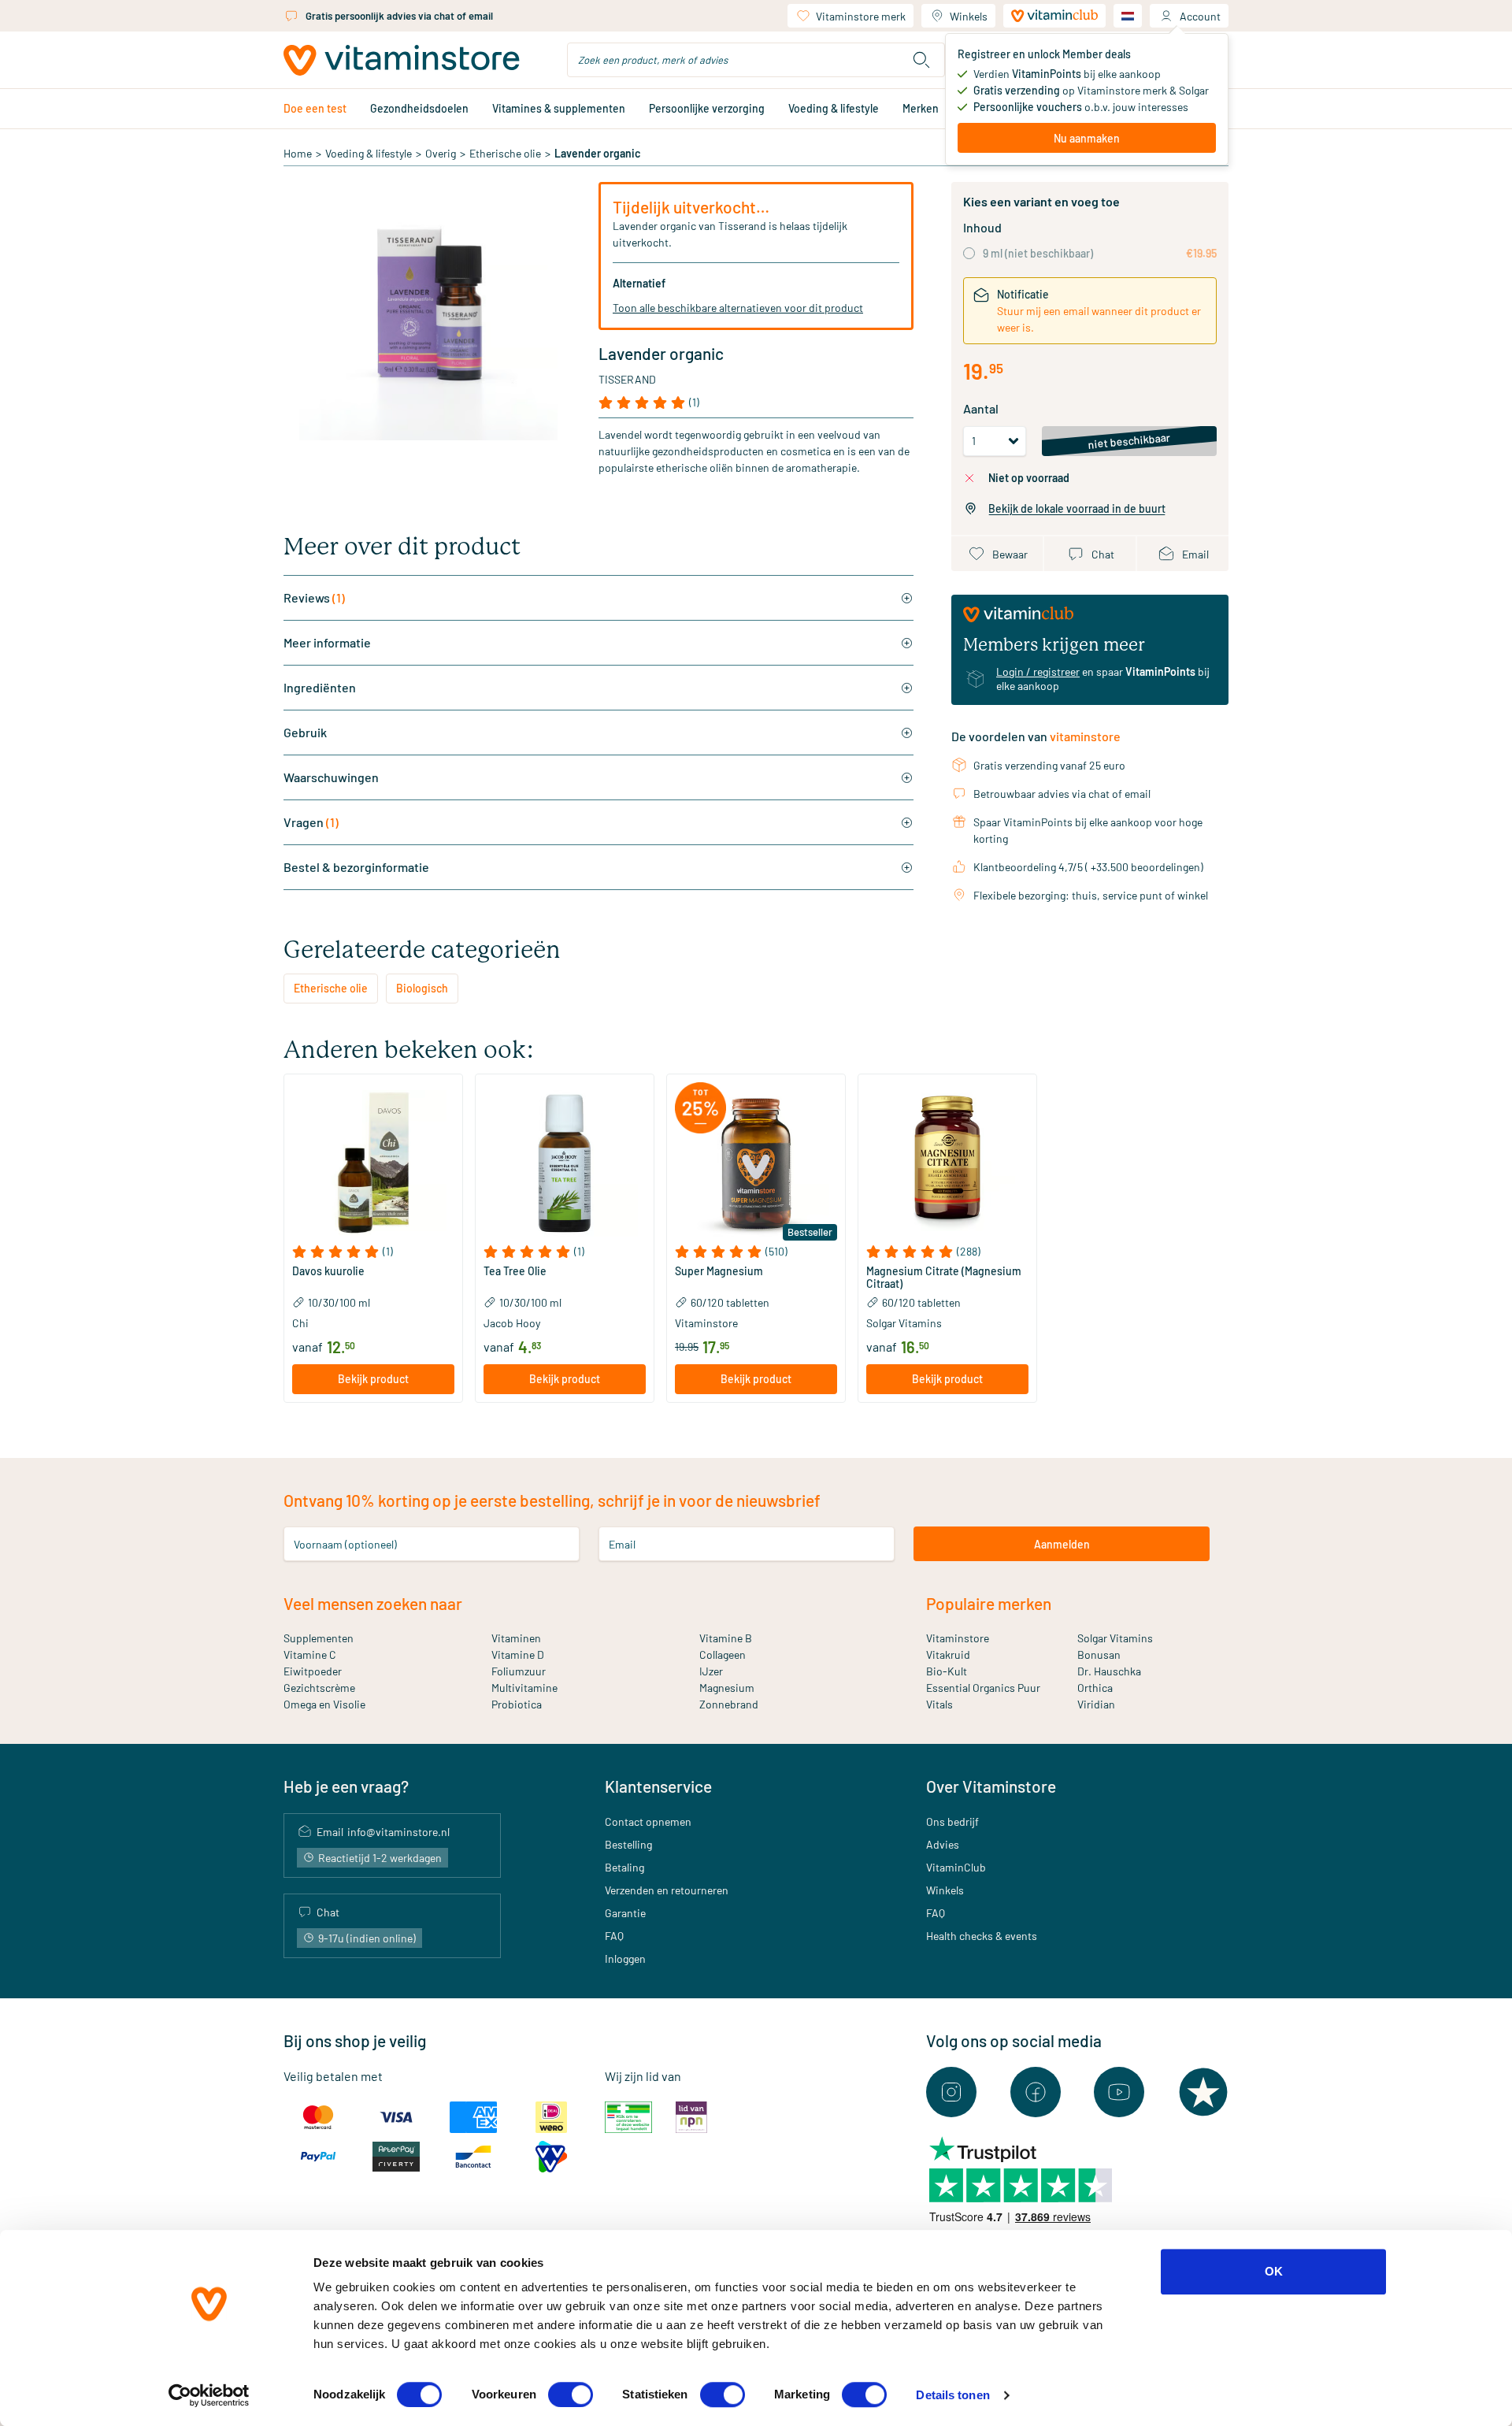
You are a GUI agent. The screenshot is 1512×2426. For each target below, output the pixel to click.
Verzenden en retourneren (667, 1890)
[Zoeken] (921, 60)
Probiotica (517, 1704)
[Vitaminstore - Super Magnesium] (756, 1163)
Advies (943, 1844)
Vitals (939, 1704)
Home (298, 153)
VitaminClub (956, 1867)
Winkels (969, 16)
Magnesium (727, 1688)
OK (1274, 2271)
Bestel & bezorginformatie (356, 867)
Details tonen (952, 2395)
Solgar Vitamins (1115, 1638)
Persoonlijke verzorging (707, 108)
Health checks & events (982, 1936)
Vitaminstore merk (861, 16)
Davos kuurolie (328, 1271)
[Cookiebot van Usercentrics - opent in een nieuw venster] (209, 2395)
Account (1200, 16)
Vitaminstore (958, 1638)
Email (622, 1544)
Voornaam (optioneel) (345, 1544)
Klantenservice (658, 1786)
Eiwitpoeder (313, 1671)
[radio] (969, 253)
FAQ (614, 1936)
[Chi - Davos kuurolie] (373, 1163)
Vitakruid (948, 1654)
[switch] (571, 2394)
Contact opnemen (648, 1821)
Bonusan (1099, 1654)
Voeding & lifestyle (834, 108)
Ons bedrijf (952, 1821)
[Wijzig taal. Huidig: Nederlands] (1128, 16)
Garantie (625, 1913)
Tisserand (627, 379)
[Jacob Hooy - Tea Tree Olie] (565, 1163)
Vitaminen (516, 1638)
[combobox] (756, 60)
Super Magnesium (719, 1271)
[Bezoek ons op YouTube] (1119, 2092)
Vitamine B (726, 1638)
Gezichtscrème (319, 1688)
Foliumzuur (519, 1671)
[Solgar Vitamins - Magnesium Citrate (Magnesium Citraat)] (947, 1163)
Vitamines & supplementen (559, 108)
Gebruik (305, 732)
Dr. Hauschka (1109, 1671)
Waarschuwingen (331, 777)
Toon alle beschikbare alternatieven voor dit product (738, 308)
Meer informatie (327, 642)
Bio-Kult (947, 1671)
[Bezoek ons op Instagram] (951, 2092)
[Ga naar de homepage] (402, 60)
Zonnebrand (729, 1704)
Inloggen (625, 1959)
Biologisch (422, 988)
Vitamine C (310, 1654)
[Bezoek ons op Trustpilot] (1203, 2092)
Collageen (723, 1654)
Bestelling (628, 1844)
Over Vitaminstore (991, 1786)
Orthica (1095, 1688)
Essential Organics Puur (983, 1688)
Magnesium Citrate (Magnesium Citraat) (944, 1278)
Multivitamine (524, 1688)
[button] (373, 1252)
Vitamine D (518, 1654)
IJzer (711, 1671)
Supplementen (319, 1638)
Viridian (1096, 1704)
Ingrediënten (320, 687)
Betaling (624, 1867)
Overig (441, 153)
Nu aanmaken (1087, 138)
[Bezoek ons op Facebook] (1036, 2092)
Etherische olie (505, 153)
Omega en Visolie (324, 1704)
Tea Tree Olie (515, 1271)
